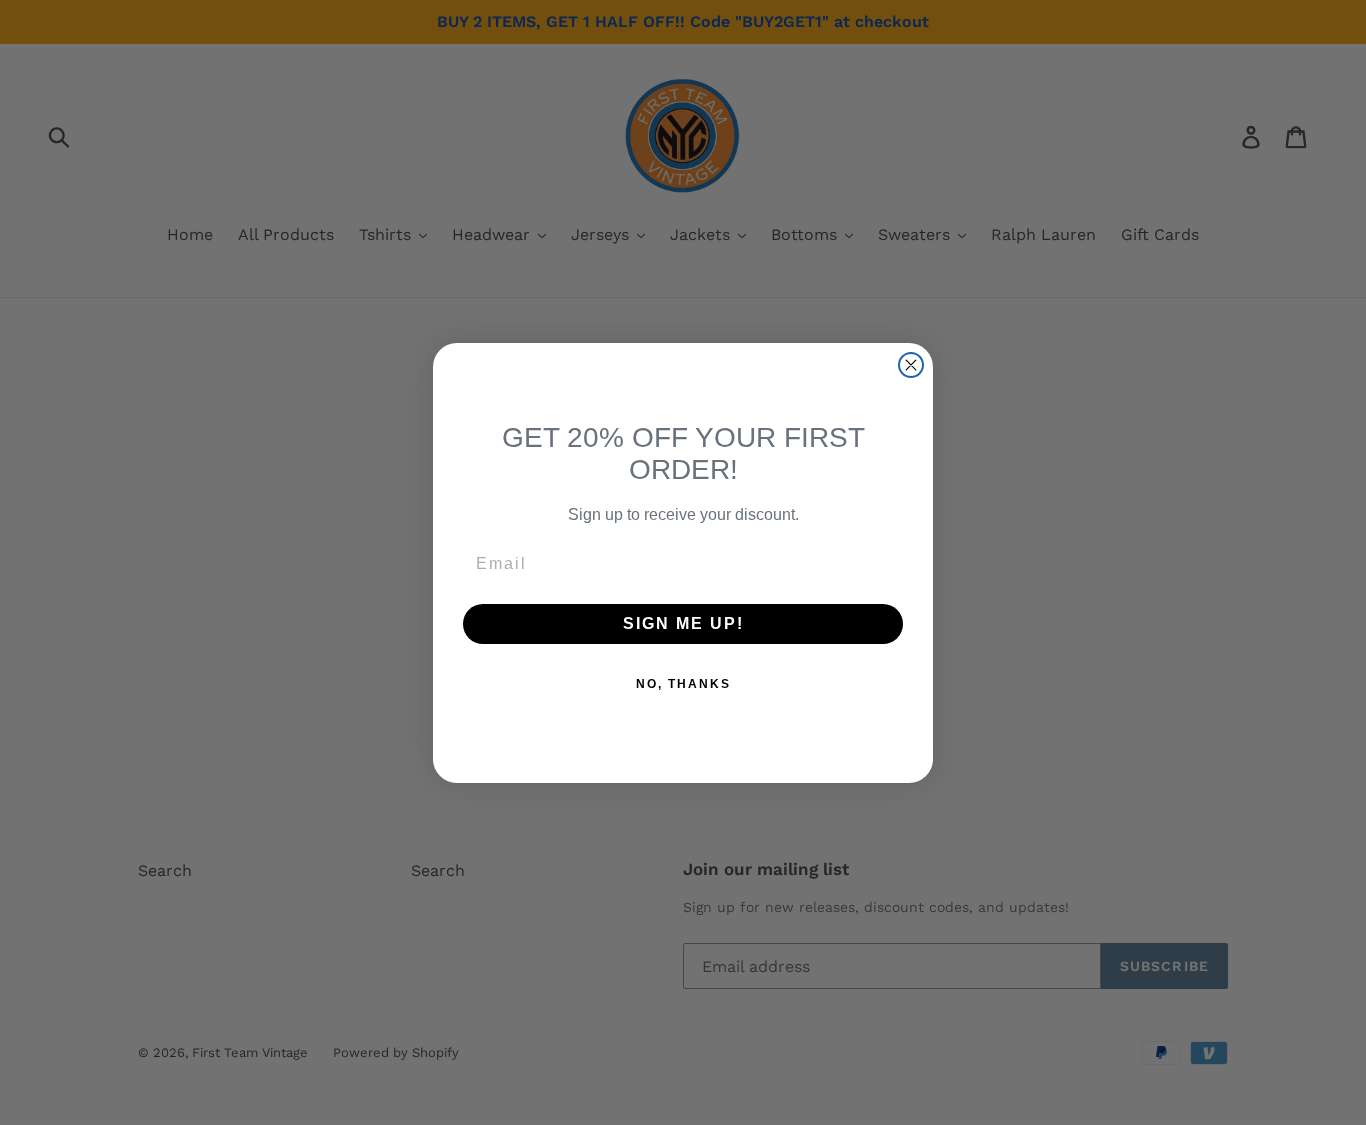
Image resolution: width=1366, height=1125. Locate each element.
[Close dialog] (911, 365)
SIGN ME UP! (683, 623)
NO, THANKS (683, 684)
